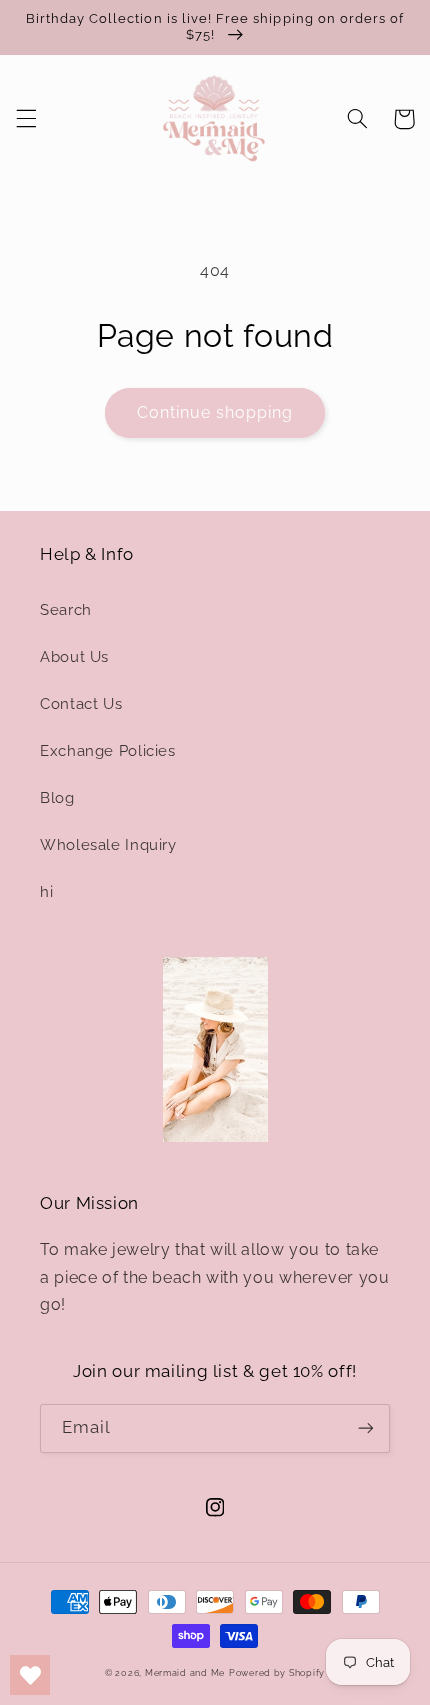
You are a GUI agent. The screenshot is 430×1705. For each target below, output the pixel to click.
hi (46, 891)
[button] (26, 119)
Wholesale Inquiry (108, 844)
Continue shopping (215, 412)
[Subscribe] (366, 1428)
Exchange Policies (108, 750)
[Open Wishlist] (30, 1675)
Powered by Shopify (277, 1673)
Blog (57, 797)
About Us (74, 656)
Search (66, 609)
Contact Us (81, 703)
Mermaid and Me (185, 1673)
